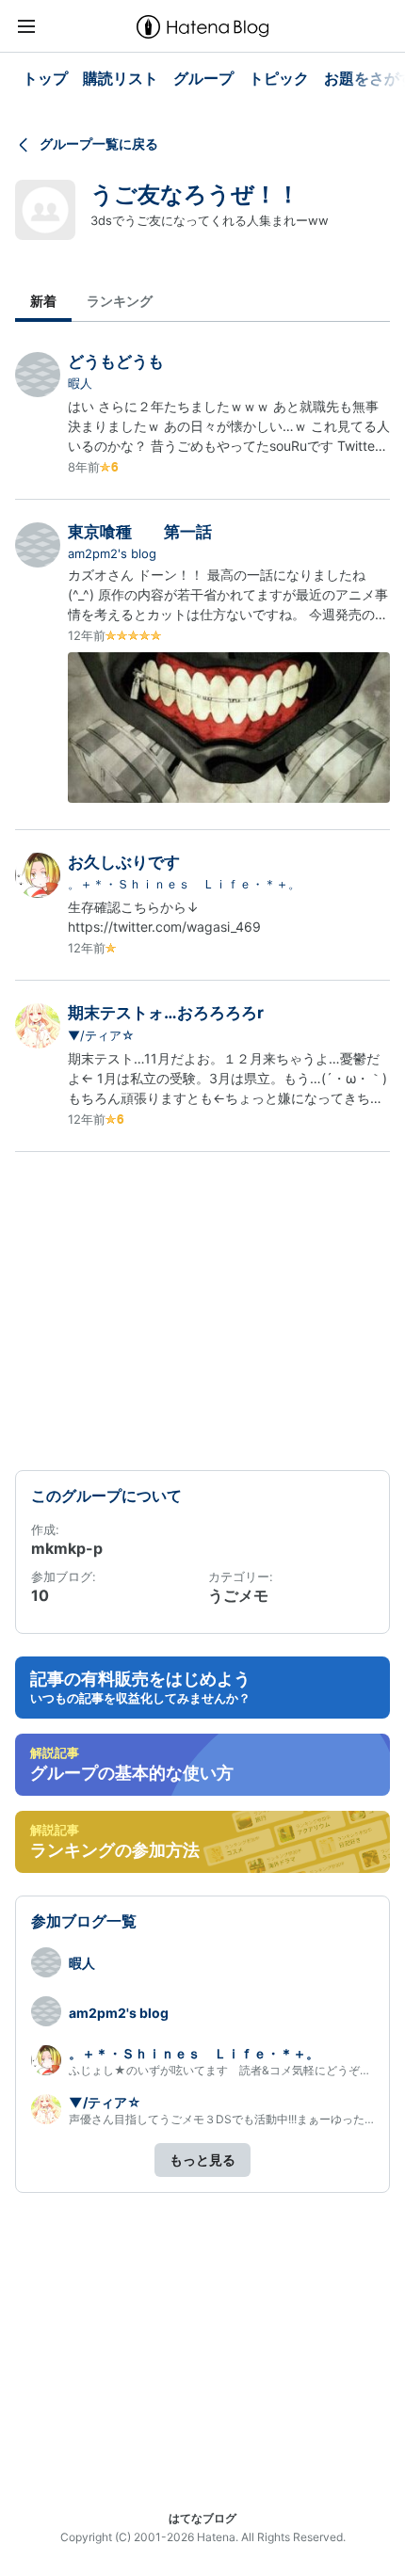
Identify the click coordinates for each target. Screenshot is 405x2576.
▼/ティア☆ (101, 1035)
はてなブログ (202, 2518)
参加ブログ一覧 (84, 1921)
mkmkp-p (67, 1548)
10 (40, 1595)
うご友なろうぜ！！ (195, 194)
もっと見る (202, 2160)
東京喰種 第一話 (140, 532)
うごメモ (238, 1595)
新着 (43, 301)
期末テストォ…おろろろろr (166, 1013)
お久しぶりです (124, 862)
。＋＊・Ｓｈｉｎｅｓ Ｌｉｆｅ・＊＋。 (184, 884)
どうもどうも (116, 361)
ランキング (120, 301)
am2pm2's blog (112, 553)
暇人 (80, 383)
